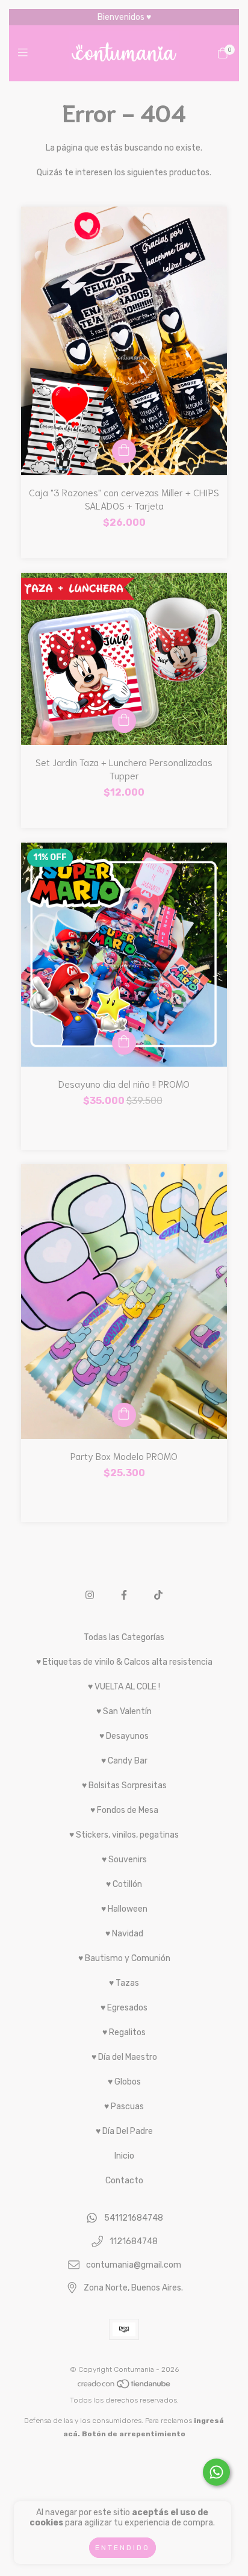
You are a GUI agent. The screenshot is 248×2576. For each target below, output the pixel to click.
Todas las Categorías (124, 1637)
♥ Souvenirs (124, 1860)
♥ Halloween (124, 1909)
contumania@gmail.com (134, 2265)
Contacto (124, 2181)
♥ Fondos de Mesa (124, 1810)
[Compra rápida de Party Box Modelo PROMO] (124, 1415)
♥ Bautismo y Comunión (124, 1958)
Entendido (122, 2548)
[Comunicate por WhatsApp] (216, 2472)
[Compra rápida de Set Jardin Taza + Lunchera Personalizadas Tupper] (124, 721)
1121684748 (134, 2242)
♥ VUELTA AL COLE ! (124, 1687)
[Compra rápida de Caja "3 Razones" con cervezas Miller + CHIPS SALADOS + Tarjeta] (124, 451)
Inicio (124, 2156)
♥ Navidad (124, 1934)
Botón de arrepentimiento (134, 2434)
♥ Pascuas (124, 2107)
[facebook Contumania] (124, 1595)
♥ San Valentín (124, 1711)
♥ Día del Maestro (124, 2057)
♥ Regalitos (124, 2032)
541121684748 (134, 2219)
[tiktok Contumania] (158, 1595)
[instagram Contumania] (90, 1595)
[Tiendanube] (125, 2387)
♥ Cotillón (124, 1884)
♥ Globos (124, 2082)
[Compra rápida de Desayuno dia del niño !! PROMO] (124, 1043)
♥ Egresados (124, 2008)
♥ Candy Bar (124, 1761)
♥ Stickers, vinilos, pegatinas (124, 1835)
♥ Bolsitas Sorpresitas (124, 1785)
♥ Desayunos (124, 1736)
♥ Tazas (124, 1983)
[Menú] (26, 53)
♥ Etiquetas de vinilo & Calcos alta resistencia (124, 1662)
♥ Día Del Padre (124, 2131)
